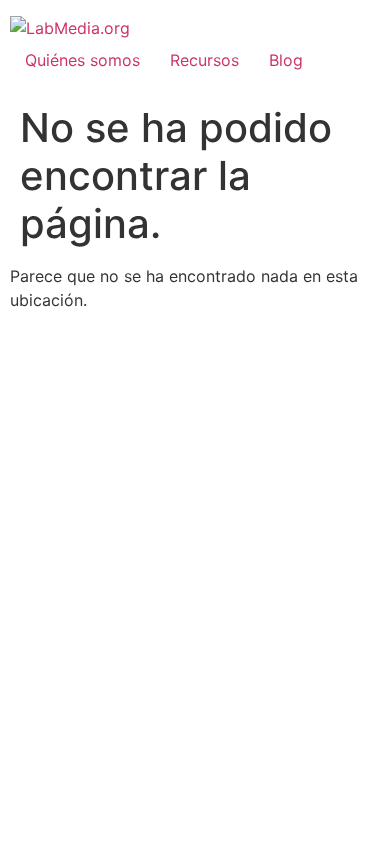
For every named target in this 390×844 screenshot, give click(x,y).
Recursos (204, 60)
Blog (286, 60)
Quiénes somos (82, 60)
